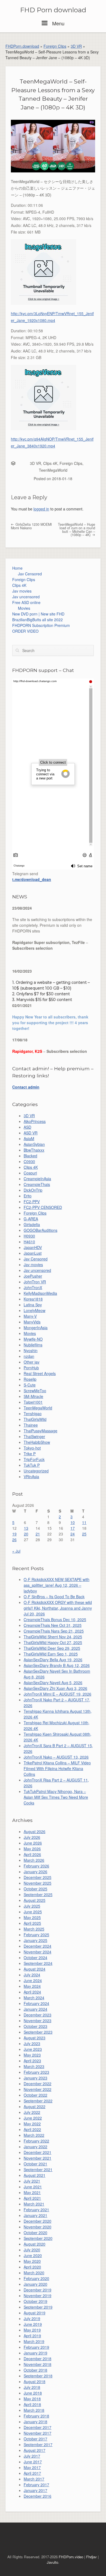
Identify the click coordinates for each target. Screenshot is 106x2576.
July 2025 (32, 1906)
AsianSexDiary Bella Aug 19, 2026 (53, 1660)
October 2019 (35, 2301)
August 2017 (35, 2450)
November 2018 (38, 2364)
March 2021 (34, 2204)
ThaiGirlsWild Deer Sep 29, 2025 (52, 1648)
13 (26, 1528)
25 (84, 1534)
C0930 (29, 1161)
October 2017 (35, 2439)
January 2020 (35, 2284)
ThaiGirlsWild (35, 1419)
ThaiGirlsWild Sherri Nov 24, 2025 (53, 1637)
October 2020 (35, 2233)
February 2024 (36, 2003)
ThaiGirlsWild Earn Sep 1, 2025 (51, 1654)
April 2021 (32, 2198)
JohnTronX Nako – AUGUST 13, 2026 (56, 1757)
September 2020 (38, 2238)
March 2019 (34, 2341)
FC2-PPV (32, 1202)
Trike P (30, 1454)
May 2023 (32, 2055)
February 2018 (36, 2416)
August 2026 (35, 1831)
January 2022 (35, 2147)
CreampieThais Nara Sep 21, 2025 (54, 1631)
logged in (41, 509)
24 (73, 1534)
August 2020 (35, 2244)
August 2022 (35, 2106)
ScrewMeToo (35, 1391)
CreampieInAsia (37, 1179)
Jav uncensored (26, 597)
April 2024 (32, 1992)
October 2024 (35, 1958)
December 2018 (38, 2359)
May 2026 (32, 1849)
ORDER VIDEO (25, 631)
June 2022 (33, 2118)
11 (84, 1522)
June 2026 (33, 1843)
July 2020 (32, 2250)
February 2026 (36, 1866)
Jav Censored (30, 574)
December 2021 (38, 2152)
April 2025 (32, 1923)
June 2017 (33, 2462)
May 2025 (32, 1917)
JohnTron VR (35, 1282)
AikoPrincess (35, 1121)
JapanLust (33, 1253)
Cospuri (30, 1173)
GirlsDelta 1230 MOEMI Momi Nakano (31, 526)
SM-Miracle (33, 1396)
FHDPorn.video (71, 2557)
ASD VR (31, 1133)
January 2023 (35, 2078)
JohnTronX (33, 1287)
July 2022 (32, 2112)
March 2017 (34, 2479)
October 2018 (35, 2370)
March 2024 (34, 1998)
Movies (24, 608)
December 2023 (38, 2015)
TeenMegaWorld (53, 470)
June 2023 (33, 2049)
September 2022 (38, 2101)
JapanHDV (33, 1247)
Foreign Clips (55, 46)
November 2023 (38, 2021)
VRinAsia (31, 1477)
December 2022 (38, 2084)
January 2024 (35, 2009)
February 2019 (36, 2347)
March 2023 (34, 2066)
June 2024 (33, 1980)
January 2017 (35, 2490)
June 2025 (33, 1912)
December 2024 (38, 1946)
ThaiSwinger (34, 1436)
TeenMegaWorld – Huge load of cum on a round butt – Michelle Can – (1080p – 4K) (77, 530)
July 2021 (32, 2181)
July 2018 (32, 2387)
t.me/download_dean (32, 879)
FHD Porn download (53, 10)
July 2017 (32, 2456)
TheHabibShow (37, 1442)
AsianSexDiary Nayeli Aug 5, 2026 (53, 1683)
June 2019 (33, 2324)
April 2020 (32, 2267)
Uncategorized (36, 1471)
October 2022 (35, 2095)
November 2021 (38, 2158)
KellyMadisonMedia (40, 1293)
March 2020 (34, 2273)
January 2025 (35, 1940)
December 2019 (38, 2290)
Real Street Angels (40, 1373)
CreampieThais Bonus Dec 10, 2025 (55, 1619)
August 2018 (35, 2381)
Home (17, 568)
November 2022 (38, 2089)
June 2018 (33, 2393)
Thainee (31, 1425)
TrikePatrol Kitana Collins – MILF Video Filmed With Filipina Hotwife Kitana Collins (57, 1768)
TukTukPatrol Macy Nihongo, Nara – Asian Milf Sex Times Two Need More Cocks (56, 1797)
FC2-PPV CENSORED (43, 1207)
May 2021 (32, 2192)
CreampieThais (37, 1184)
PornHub (31, 1368)
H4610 (29, 1242)
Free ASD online (26, 602)
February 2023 (36, 2072)
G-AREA (31, 1219)
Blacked (30, 1156)
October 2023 (35, 2026)
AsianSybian (34, 1144)
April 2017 (32, 2473)
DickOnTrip (33, 1190)
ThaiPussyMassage (40, 1431)
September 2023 (38, 2032)
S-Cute (30, 1385)
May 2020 (32, 2261)
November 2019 (38, 2296)
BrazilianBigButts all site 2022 (38, 620)
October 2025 (35, 1889)
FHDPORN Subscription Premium (41, 625)
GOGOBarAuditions (40, 1230)
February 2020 (36, 2278)
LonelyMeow (35, 1310)
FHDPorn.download (22, 46)
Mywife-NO (33, 1339)
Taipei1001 (33, 1402)
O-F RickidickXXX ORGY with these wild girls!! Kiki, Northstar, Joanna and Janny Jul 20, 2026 (58, 1608)
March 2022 (34, 2135)
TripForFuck (34, 1459)
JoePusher (33, 1276)
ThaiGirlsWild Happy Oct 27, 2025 (53, 1642)
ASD (27, 1127)
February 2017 (36, 2485)
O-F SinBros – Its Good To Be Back (54, 1597)
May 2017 (32, 2467)
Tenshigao (33, 1413)
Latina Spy (33, 1305)
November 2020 (38, 2227)
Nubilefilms (33, 1345)
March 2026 (34, 1860)
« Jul (16, 1551)
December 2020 (38, 2221)
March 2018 (34, 2410)
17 (73, 1528)
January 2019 (35, 2353)
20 (26, 1534)
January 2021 (35, 2215)
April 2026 (32, 1854)
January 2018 (35, 2422)
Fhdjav (91, 2557)
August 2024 (35, 1969)
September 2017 (38, 2444)
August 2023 (35, 2038)
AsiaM (29, 1138)
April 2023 (32, 2061)
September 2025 (38, 1894)
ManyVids (32, 1322)
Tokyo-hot (32, 1448)
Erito (28, 1196)
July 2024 (32, 1975)
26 (14, 1540)
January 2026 (35, 1872)
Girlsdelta (32, 1224)
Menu (58, 23)
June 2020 (33, 2255)
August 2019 (35, 2313)
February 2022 (36, 2141)
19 (14, 1534)
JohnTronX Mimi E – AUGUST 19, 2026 (57, 1694)
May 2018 (32, 2399)
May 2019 (32, 2330)
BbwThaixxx (34, 1150)
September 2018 (38, 2376)
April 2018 (32, 2404)
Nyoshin (31, 1350)
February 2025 (36, 1935)
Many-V (30, 1316)
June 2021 (33, 2187)
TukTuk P (32, 1465)
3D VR (76, 46)
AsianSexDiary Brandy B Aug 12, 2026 (57, 1665)
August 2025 (35, 1900)
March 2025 (34, 1929)
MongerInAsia (36, 1328)
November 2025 (38, 1883)
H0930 (29, 1236)
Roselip (30, 1379)
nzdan (29, 1356)
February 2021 (36, 2210)
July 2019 (32, 2318)
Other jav (32, 1362)
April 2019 (32, 2336)
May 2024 (32, 1986)
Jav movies (22, 591)
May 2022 (32, 2124)
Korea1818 (33, 1299)
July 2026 (32, 1837)
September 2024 (38, 1963)
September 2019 (38, 2307)
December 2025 (38, 1877)
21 (38, 1534)
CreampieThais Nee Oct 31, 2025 (53, 1625)
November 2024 (38, 1952)
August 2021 (35, 2175)
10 (73, 1522)
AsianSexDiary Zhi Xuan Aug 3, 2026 (55, 1688)
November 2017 (38, 2433)
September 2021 (38, 2169)
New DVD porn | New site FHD (38, 614)
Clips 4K (50, 463)
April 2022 (32, 2129)
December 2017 (38, 2427)
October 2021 (35, 2164)
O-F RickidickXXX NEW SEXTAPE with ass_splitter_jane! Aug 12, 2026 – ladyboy (57, 1585)
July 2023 (32, 2043)
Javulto (52, 2562)
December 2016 (38, 2496)
